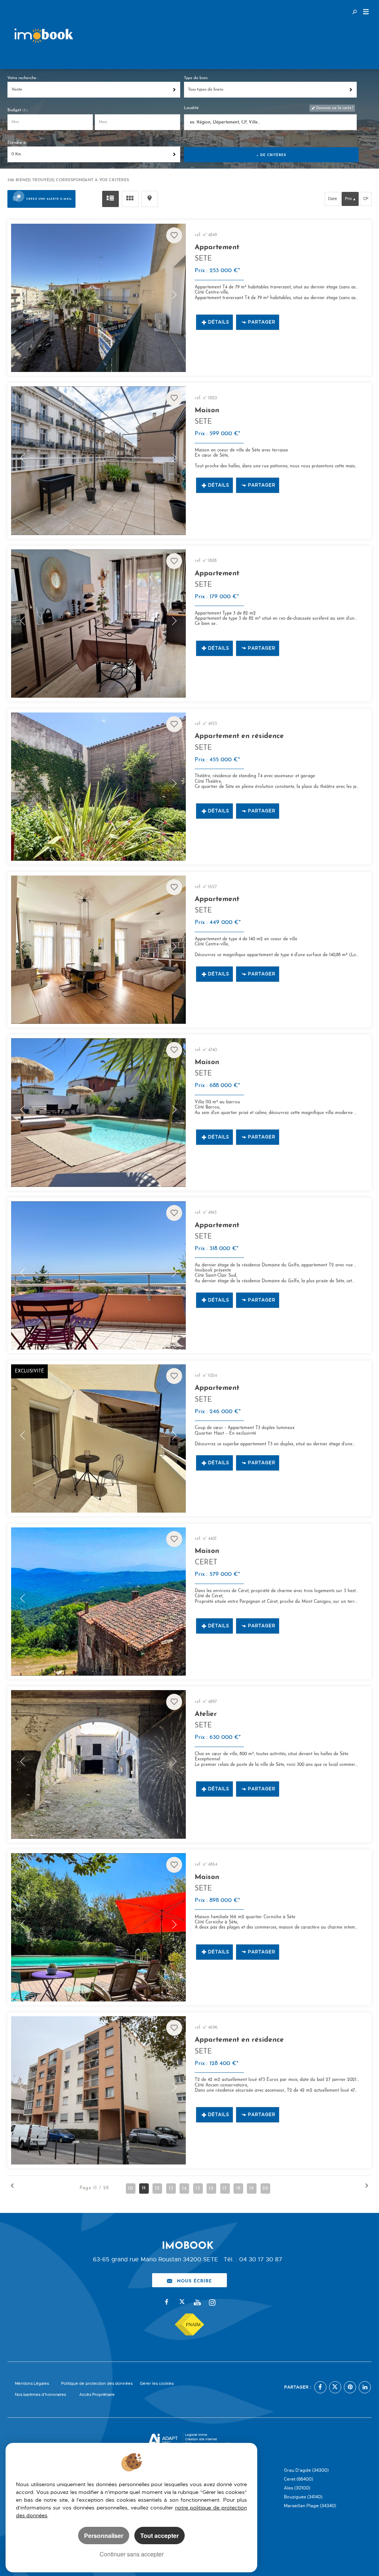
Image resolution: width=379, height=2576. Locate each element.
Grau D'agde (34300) (306, 2470)
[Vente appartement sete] (98, 298)
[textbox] (270, 123)
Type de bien (196, 78)
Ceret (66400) (298, 2479)
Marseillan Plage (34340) (310, 2506)
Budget (15, 110)
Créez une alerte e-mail (49, 199)
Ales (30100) (297, 2488)
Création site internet (201, 2439)
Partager (262, 322)
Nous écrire (194, 2280)
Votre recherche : (23, 78)
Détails (219, 322)
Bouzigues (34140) (303, 2497)
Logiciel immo (196, 2435)
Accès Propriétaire (97, 2395)
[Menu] (366, 13)
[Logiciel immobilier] (163, 2440)
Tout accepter (160, 2536)
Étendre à (16, 143)
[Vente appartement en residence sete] (98, 787)
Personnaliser (104, 2536)
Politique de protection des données (97, 2384)
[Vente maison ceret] (98, 1602)
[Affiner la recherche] (355, 11)
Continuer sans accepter (132, 2554)
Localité (191, 108)
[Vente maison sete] (98, 461)
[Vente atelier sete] (98, 1764)
